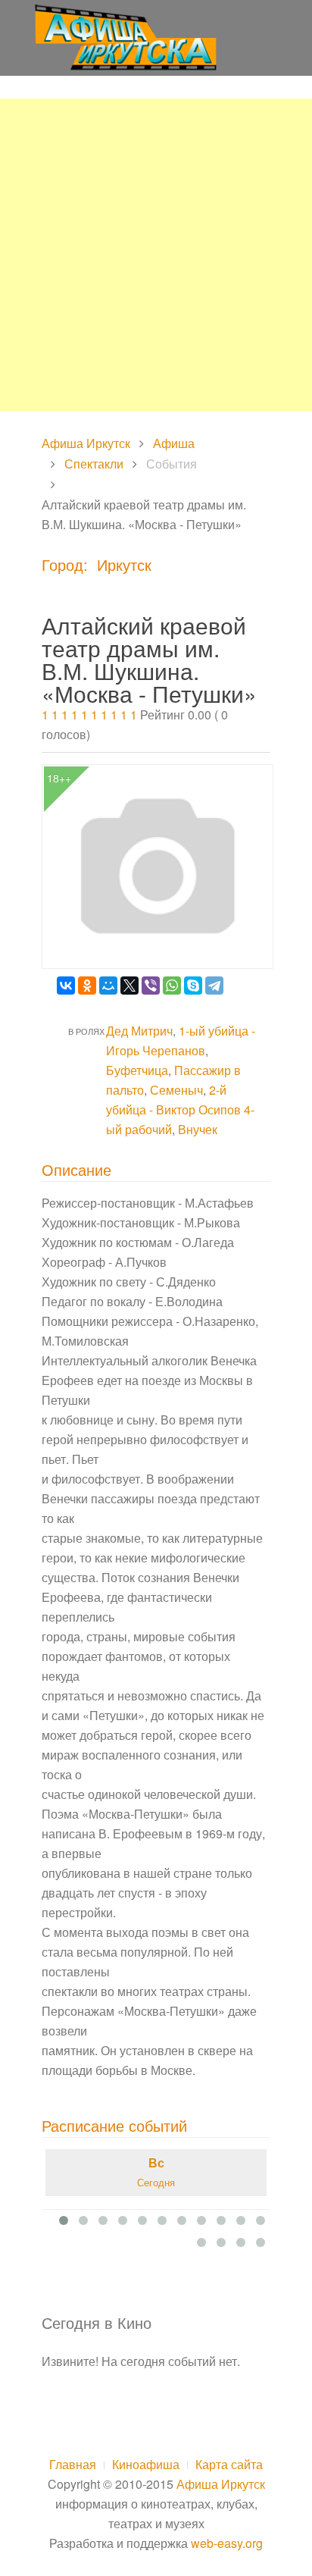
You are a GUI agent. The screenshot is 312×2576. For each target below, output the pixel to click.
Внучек (198, 1129)
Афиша (174, 443)
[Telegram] (214, 986)
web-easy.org (227, 2543)
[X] (129, 986)
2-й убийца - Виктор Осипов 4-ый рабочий (180, 1109)
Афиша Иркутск (86, 443)
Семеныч (176, 1090)
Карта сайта (229, 2464)
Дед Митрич (139, 1031)
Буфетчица (137, 1070)
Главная (73, 2464)
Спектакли (94, 464)
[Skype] (193, 986)
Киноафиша (146, 2464)
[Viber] (151, 986)
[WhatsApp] (172, 986)
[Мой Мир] (108, 986)
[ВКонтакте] (66, 986)
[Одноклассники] (87, 986)
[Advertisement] (156, 255)
